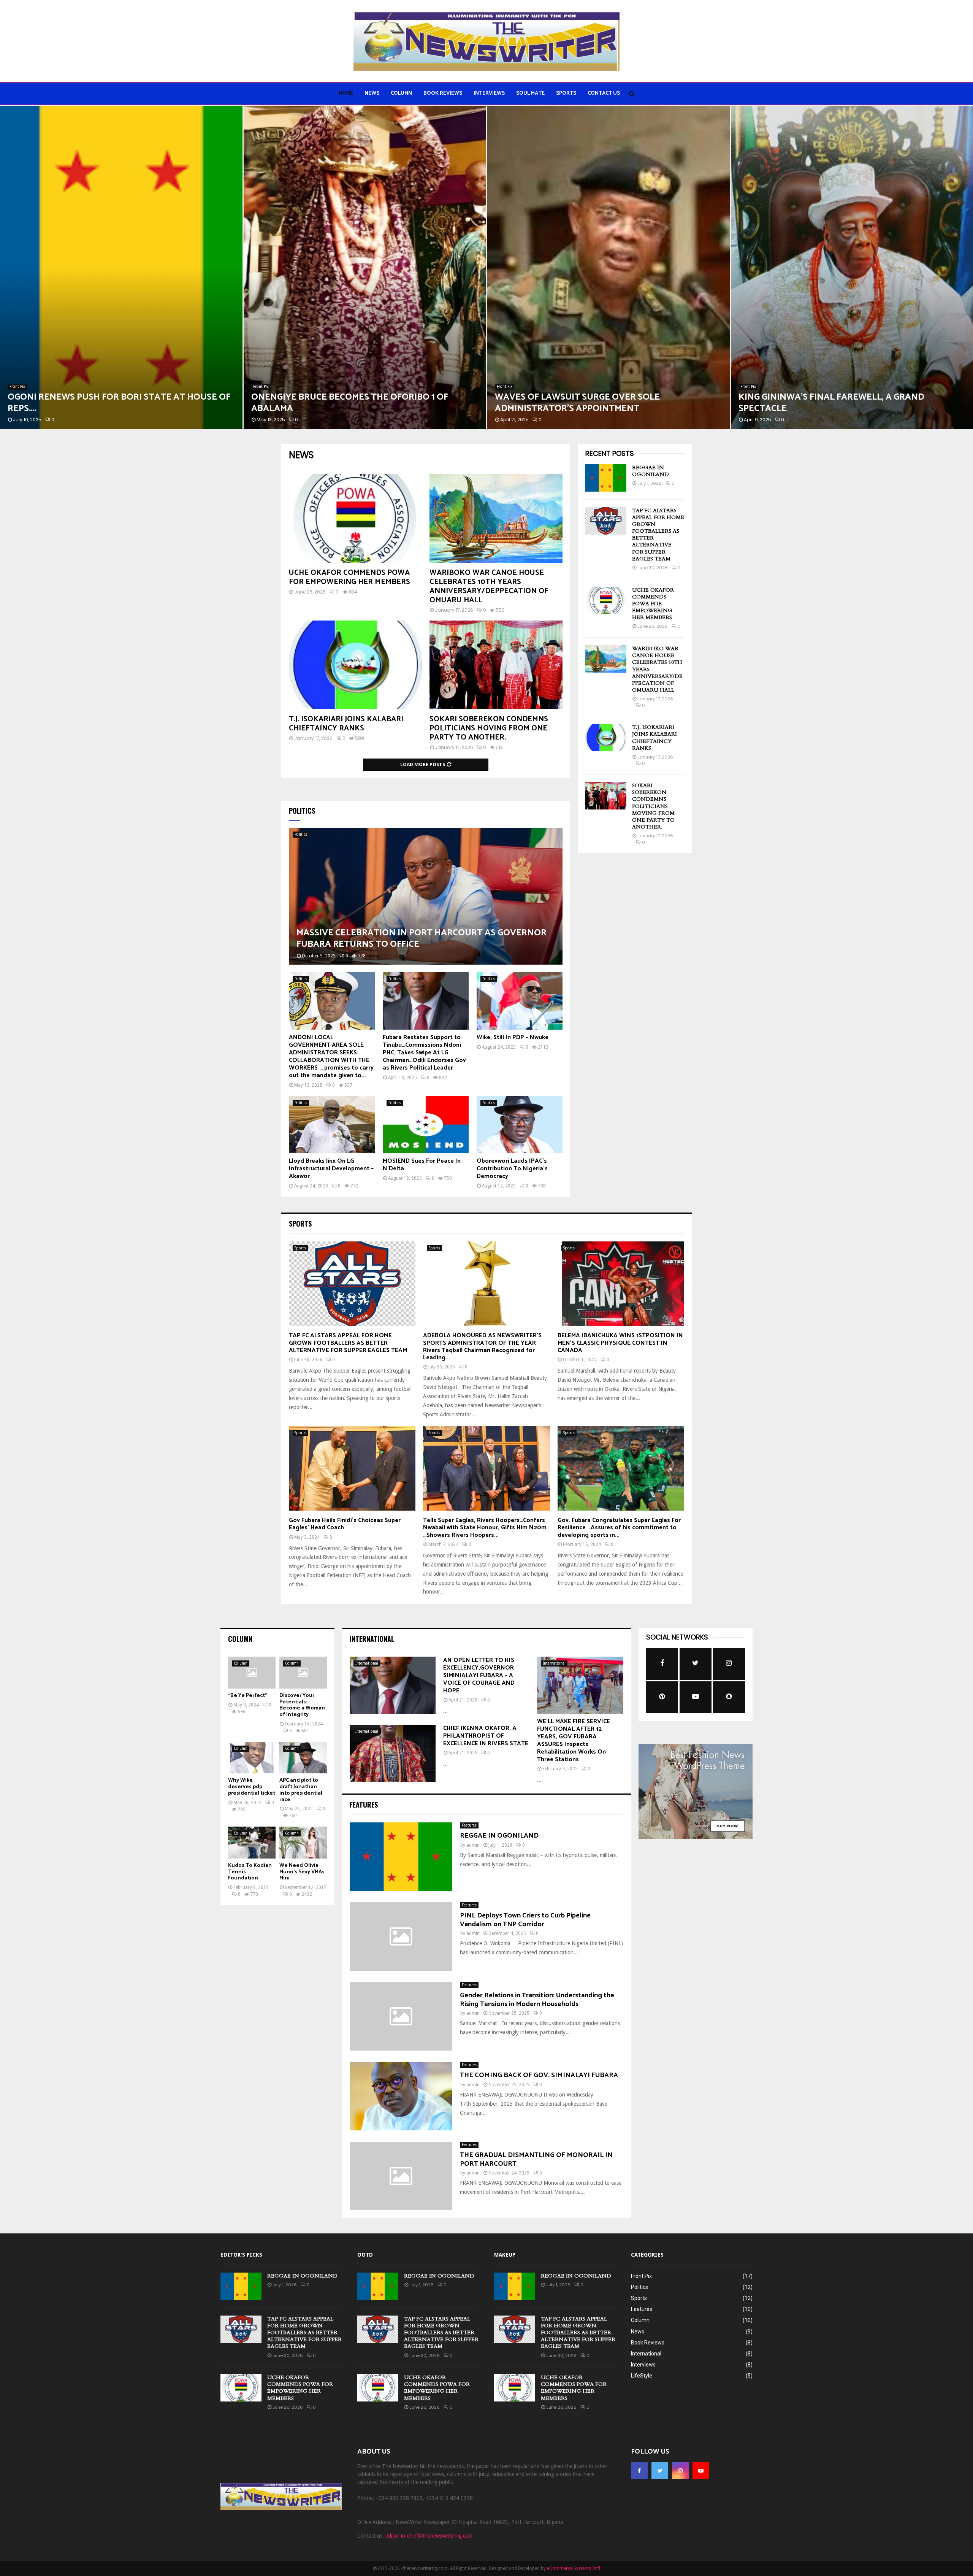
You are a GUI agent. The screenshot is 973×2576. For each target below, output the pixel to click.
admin (473, 1845)
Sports (566, 93)
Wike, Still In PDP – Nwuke (513, 1037)
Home (346, 93)
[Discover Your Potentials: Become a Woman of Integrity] (303, 1672)
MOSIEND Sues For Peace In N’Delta (422, 1165)
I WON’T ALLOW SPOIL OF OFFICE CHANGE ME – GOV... (849, 409)
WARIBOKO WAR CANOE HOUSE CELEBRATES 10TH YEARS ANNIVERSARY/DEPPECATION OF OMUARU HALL (489, 586)
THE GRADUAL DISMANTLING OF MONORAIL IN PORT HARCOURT (536, 2159)
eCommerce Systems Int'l (574, 2568)
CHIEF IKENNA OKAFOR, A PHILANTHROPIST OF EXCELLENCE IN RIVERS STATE (486, 1736)
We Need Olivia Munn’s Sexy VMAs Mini (302, 1872)
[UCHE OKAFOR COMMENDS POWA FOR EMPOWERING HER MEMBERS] (355, 518)
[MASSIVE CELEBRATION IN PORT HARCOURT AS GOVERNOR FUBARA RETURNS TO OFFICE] (426, 896)
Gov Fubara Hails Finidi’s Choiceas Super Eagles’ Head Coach (345, 1524)
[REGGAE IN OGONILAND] (606, 478)
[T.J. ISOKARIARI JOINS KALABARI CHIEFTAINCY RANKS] (355, 665)
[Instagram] (680, 2471)
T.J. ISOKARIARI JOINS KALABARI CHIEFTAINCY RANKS (346, 724)
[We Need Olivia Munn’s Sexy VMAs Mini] (303, 1842)
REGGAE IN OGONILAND (651, 471)
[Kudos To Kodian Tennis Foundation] (252, 1842)
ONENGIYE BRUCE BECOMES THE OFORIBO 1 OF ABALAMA (106, 403)
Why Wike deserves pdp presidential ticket (252, 1787)
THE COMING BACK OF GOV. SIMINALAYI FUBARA (539, 2075)
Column (401, 93)
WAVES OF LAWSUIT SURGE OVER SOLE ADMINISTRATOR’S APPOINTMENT (334, 403)
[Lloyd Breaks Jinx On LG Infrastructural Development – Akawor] (332, 1125)
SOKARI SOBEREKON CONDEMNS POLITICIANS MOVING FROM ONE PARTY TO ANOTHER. (489, 728)
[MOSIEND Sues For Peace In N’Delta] (426, 1125)
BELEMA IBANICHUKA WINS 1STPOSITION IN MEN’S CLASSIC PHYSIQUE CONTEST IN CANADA (620, 1343)
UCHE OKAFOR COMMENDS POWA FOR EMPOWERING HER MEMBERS (349, 577)
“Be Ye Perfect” (247, 1696)
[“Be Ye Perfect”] (252, 1672)
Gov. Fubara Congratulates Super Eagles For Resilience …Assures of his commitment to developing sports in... (619, 1528)
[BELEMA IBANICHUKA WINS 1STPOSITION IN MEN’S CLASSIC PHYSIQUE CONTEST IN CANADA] (621, 1284)
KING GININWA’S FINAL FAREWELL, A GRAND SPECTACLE (588, 403)
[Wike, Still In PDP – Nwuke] (520, 1001)
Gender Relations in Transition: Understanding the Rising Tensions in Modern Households (537, 2000)
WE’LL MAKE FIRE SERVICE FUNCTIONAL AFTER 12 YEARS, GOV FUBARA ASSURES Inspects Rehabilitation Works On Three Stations (574, 1740)
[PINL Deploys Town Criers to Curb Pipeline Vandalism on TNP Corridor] (401, 1936)
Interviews (489, 93)
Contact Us (604, 93)
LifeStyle (642, 2376)
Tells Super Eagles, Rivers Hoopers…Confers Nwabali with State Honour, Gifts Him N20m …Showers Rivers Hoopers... (485, 1528)
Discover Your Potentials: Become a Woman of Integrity (302, 1705)
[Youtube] (701, 2471)
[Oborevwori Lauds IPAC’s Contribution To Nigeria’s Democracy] (520, 1125)
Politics (301, 834)
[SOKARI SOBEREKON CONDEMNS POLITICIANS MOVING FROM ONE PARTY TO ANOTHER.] (496, 665)
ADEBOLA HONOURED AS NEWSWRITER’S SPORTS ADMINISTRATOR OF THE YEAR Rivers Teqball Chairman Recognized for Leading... (482, 1347)
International (367, 1663)
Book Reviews (443, 93)
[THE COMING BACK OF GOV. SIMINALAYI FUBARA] (401, 2096)
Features (469, 1825)
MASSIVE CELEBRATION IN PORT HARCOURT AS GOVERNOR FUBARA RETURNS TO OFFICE (422, 939)
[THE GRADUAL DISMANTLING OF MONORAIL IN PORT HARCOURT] (401, 2176)
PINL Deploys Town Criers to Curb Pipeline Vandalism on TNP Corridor (525, 1920)
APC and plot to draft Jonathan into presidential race (301, 1790)
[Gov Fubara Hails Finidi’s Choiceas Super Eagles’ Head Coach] (352, 1468)
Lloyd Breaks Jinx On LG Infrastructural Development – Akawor (331, 1169)
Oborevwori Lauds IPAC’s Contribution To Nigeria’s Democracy (512, 1169)
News (372, 93)
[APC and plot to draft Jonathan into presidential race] (303, 1758)
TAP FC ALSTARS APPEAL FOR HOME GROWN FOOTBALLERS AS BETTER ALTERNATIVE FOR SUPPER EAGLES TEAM (658, 535)
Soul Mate (530, 93)
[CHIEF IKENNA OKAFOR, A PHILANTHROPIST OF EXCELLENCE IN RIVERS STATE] (393, 1753)
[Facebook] (639, 2471)
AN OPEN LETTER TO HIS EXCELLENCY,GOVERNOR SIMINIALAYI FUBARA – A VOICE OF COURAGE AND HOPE (479, 1675)
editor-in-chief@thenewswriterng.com (429, 2536)
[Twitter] (660, 2471)
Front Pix (17, 386)
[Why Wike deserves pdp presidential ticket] (252, 1758)
